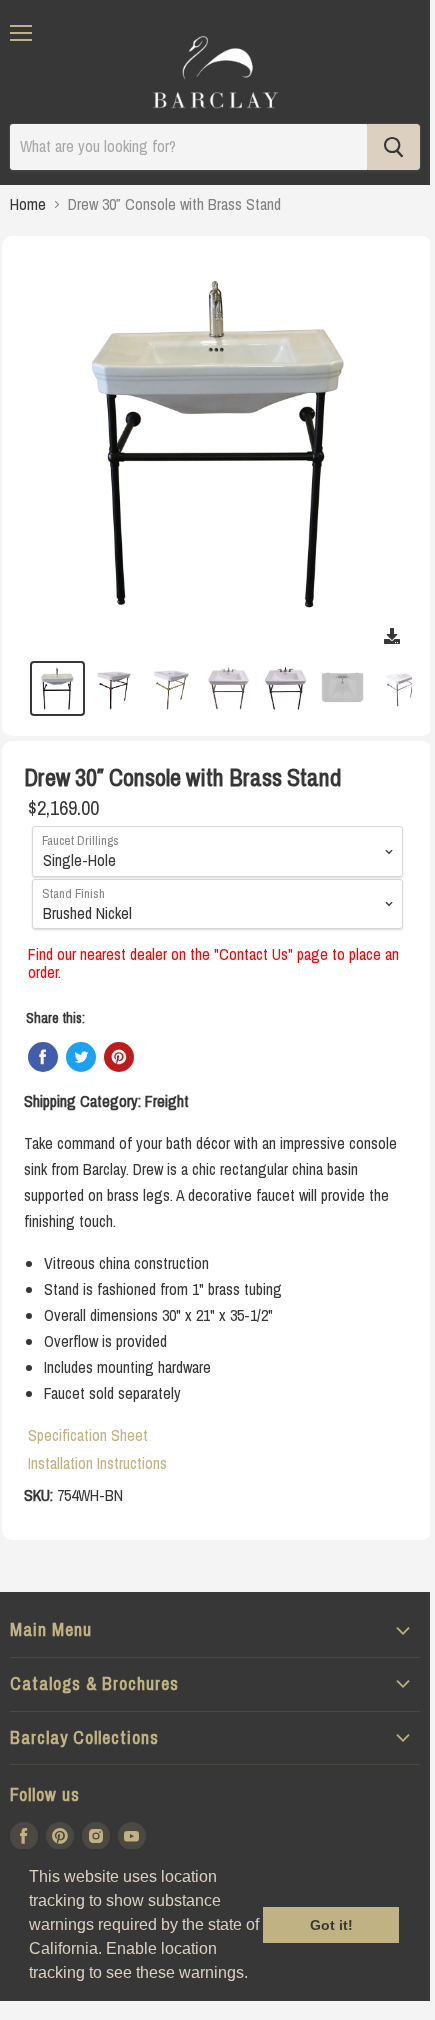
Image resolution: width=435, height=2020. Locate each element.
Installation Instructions (97, 1463)
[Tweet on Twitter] (81, 1057)
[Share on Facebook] (43, 1057)
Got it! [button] (331, 1925)
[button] (255, 1975)
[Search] (393, 147)
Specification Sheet (88, 1435)
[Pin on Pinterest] (119, 1057)
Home (28, 204)
